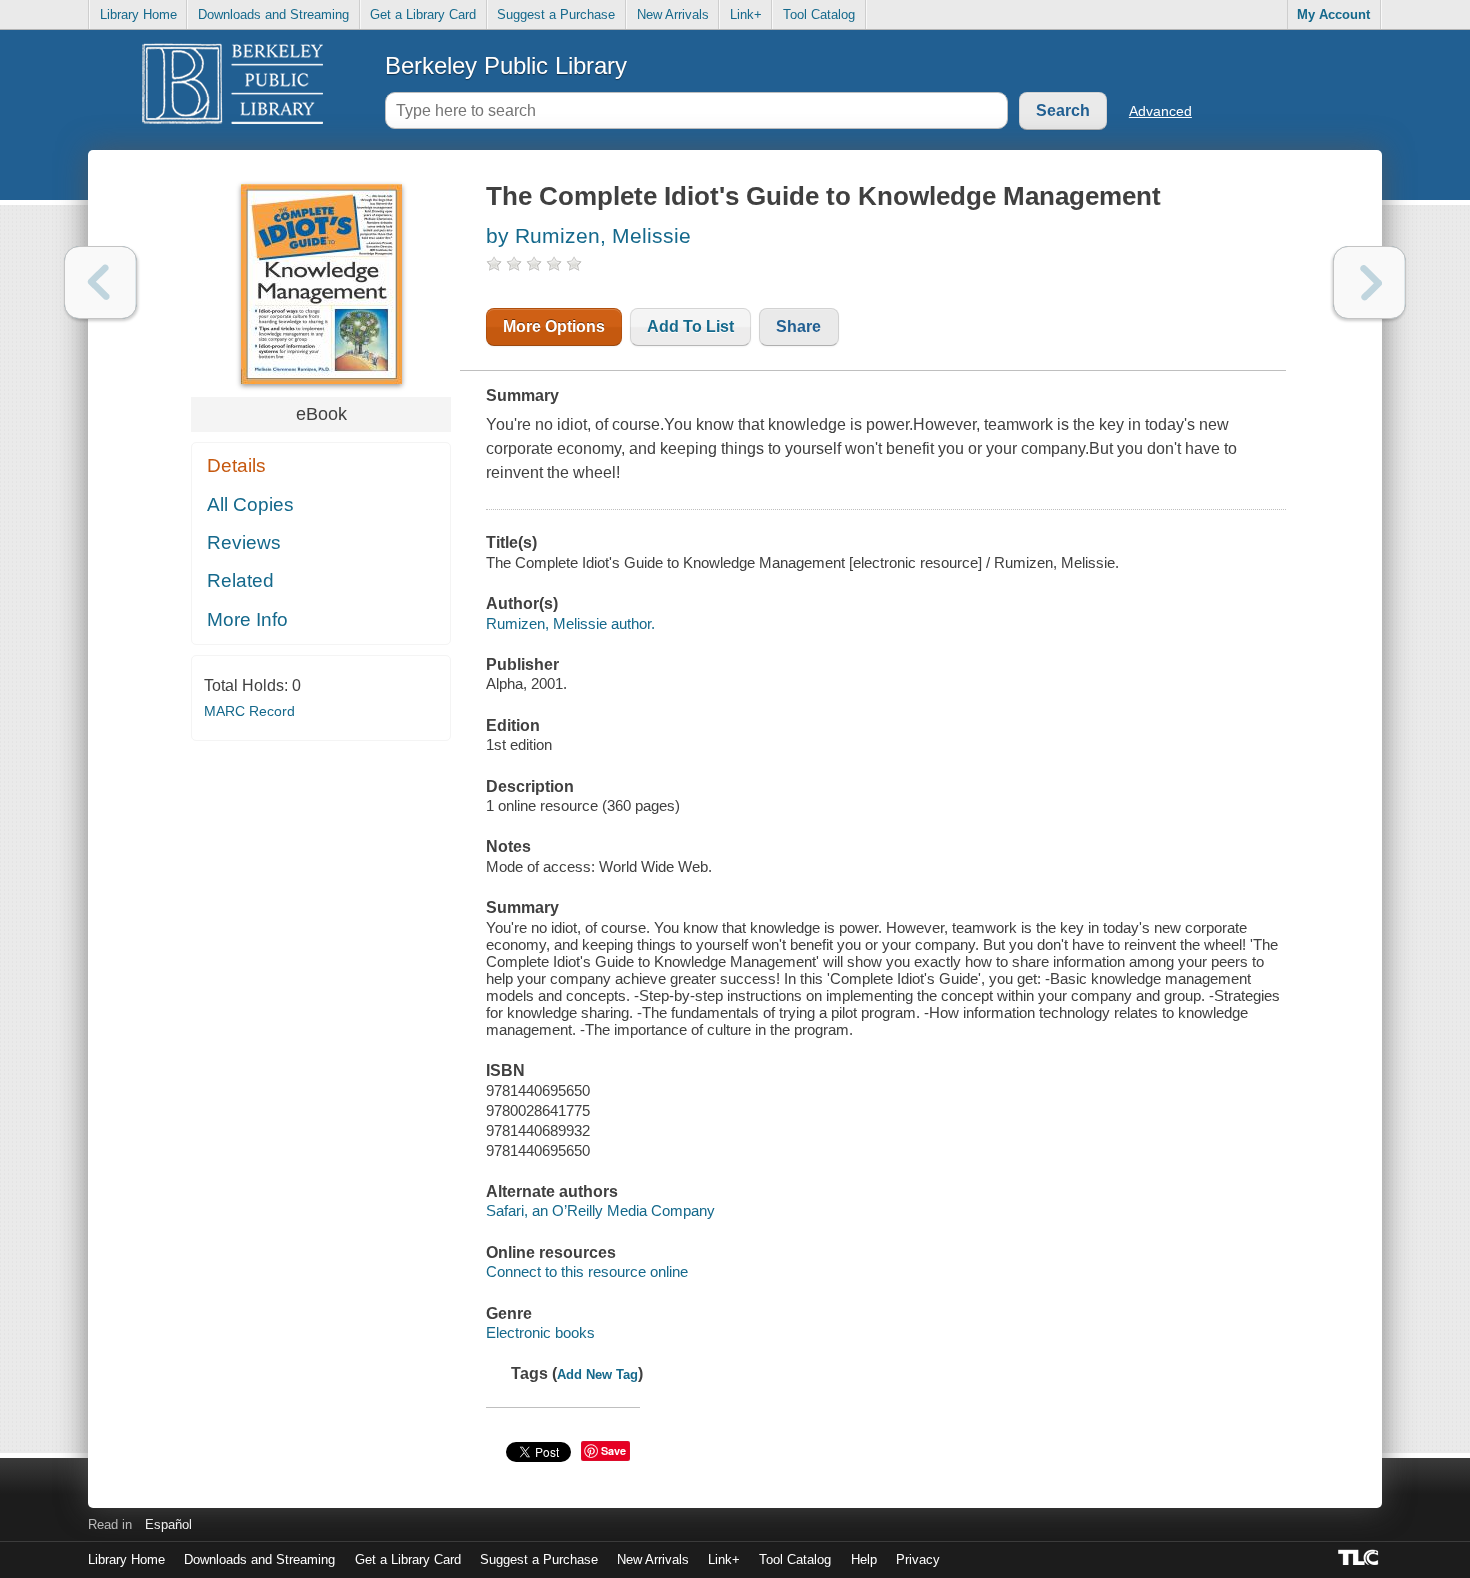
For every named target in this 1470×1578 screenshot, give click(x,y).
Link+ (746, 14)
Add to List (690, 326)
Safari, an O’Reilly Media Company (600, 1210)
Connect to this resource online (587, 1271)
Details (236, 465)
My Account (1333, 14)
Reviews (244, 542)
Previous (100, 282)
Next (1369, 282)
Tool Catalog (819, 14)
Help (864, 1559)
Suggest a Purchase (556, 14)
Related (240, 580)
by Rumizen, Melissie (588, 235)
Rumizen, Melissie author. (570, 623)
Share (798, 326)
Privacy (918, 1559)
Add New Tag (597, 1374)
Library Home (138, 14)
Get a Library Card (423, 14)
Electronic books (540, 1332)
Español (168, 1524)
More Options (554, 326)
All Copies (250, 504)
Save (613, 1450)
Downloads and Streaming (273, 14)
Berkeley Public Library (506, 65)
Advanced (1160, 111)
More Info (247, 619)
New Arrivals (673, 14)
